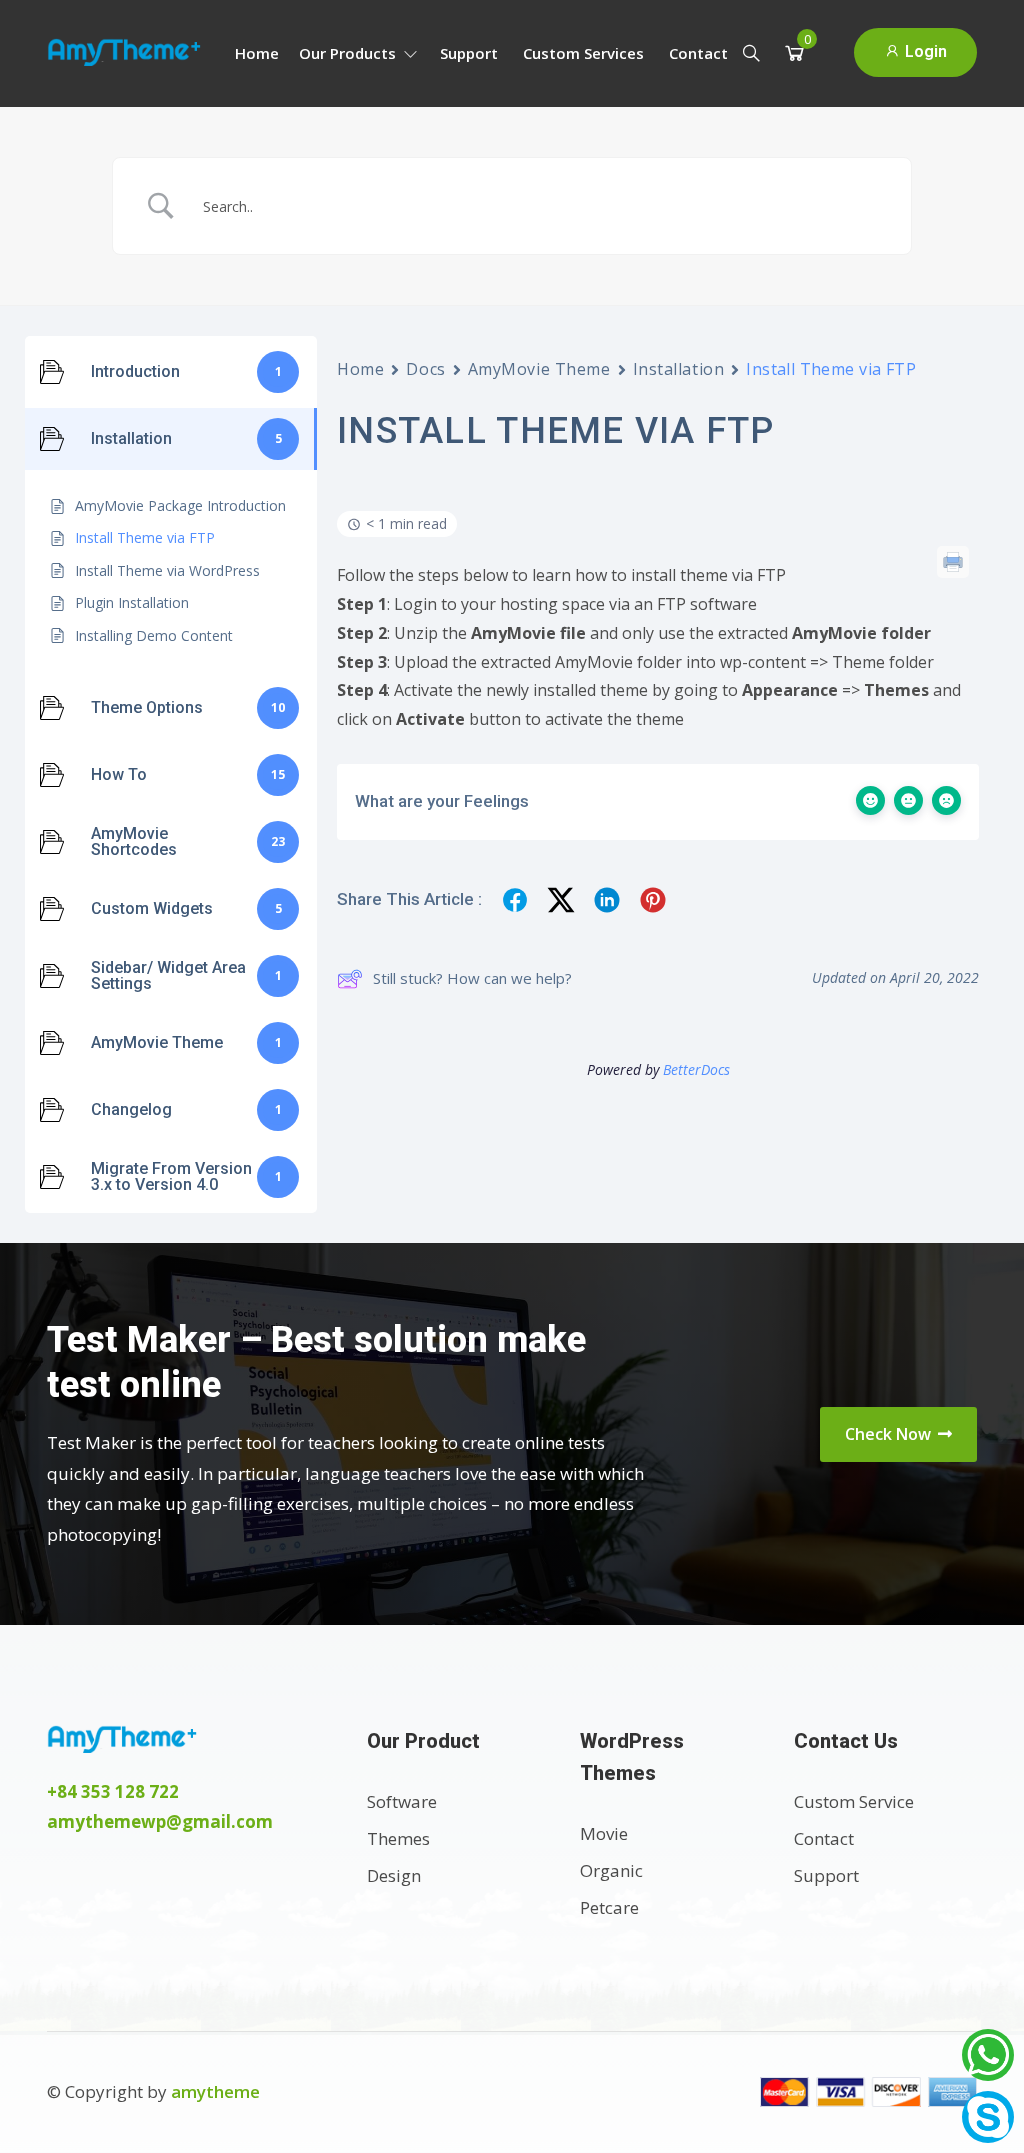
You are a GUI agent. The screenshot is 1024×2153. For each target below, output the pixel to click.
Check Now (890, 1434)
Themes (398, 1838)
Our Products (349, 53)
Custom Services (583, 53)
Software (402, 1801)
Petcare (609, 1907)
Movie (604, 1833)
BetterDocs (696, 1069)
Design (394, 1875)
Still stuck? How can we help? (472, 978)
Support (469, 53)
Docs (425, 369)
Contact (698, 53)
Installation (679, 369)
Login (924, 51)
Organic (611, 1870)
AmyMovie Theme (539, 369)
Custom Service (854, 1801)
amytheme (215, 2091)
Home (257, 53)
